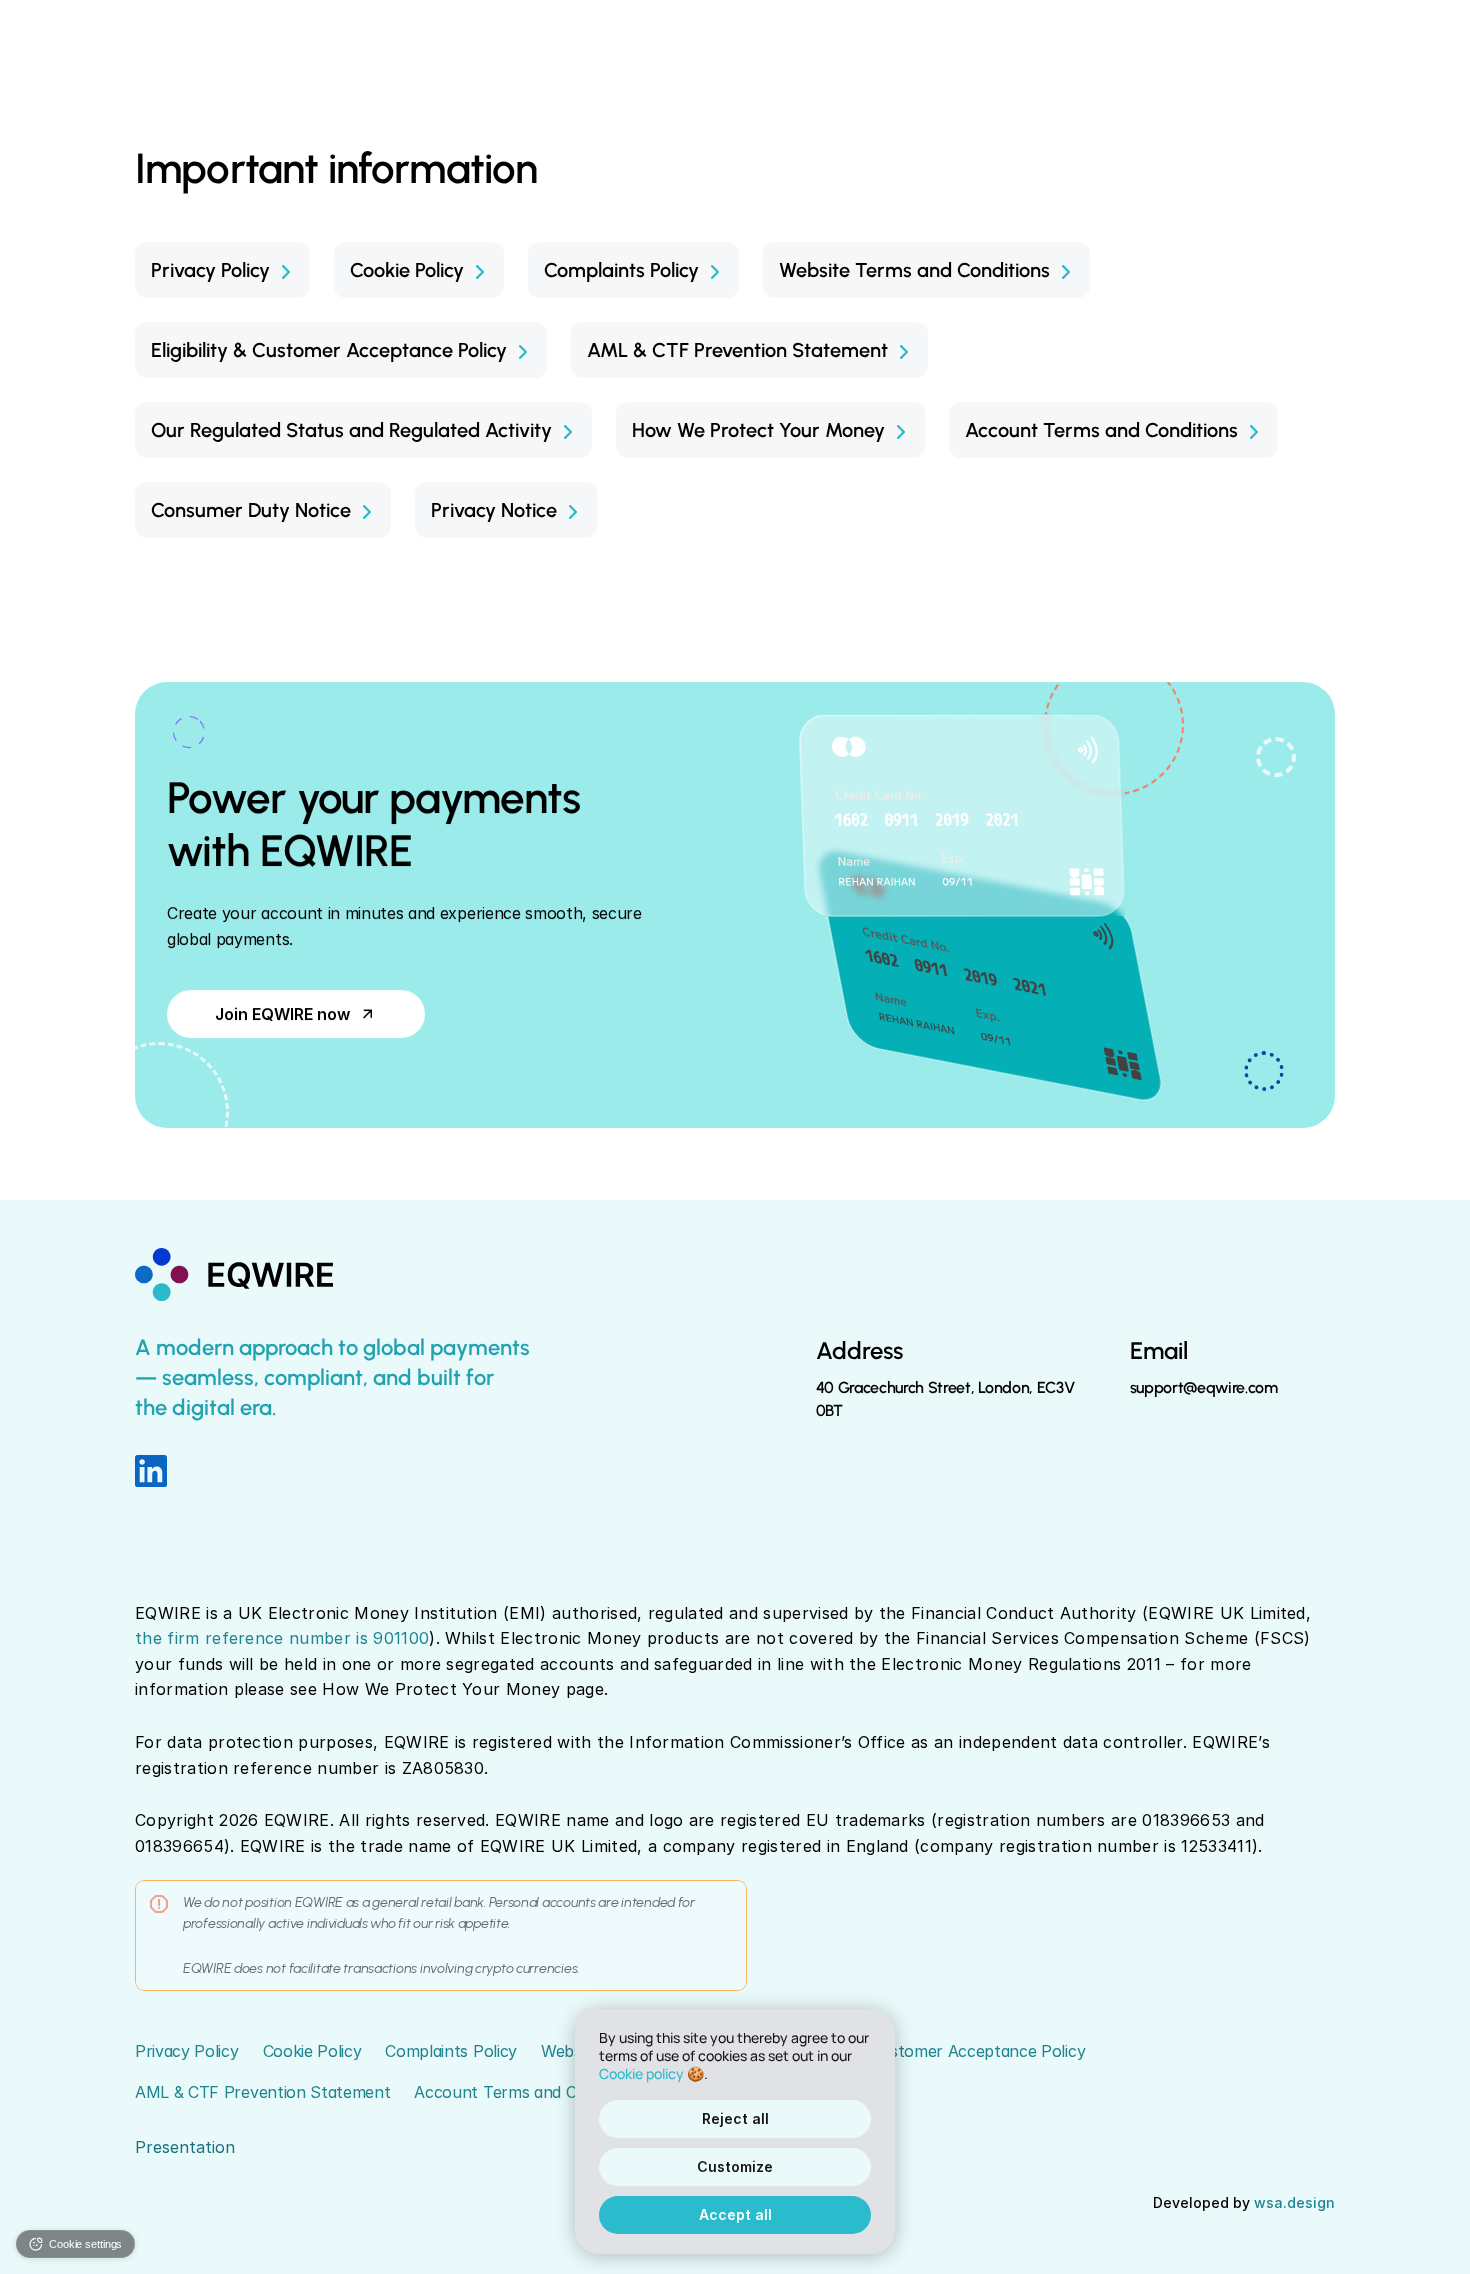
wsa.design (1294, 2202)
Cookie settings (85, 2244)
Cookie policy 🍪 (651, 2074)
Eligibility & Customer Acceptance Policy (937, 2051)
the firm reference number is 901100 (282, 1638)
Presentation (185, 2147)
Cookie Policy (312, 2051)
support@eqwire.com (1204, 1387)
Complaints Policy (451, 2051)
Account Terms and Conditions (528, 2092)
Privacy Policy (187, 2051)
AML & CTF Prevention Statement (262, 2092)
